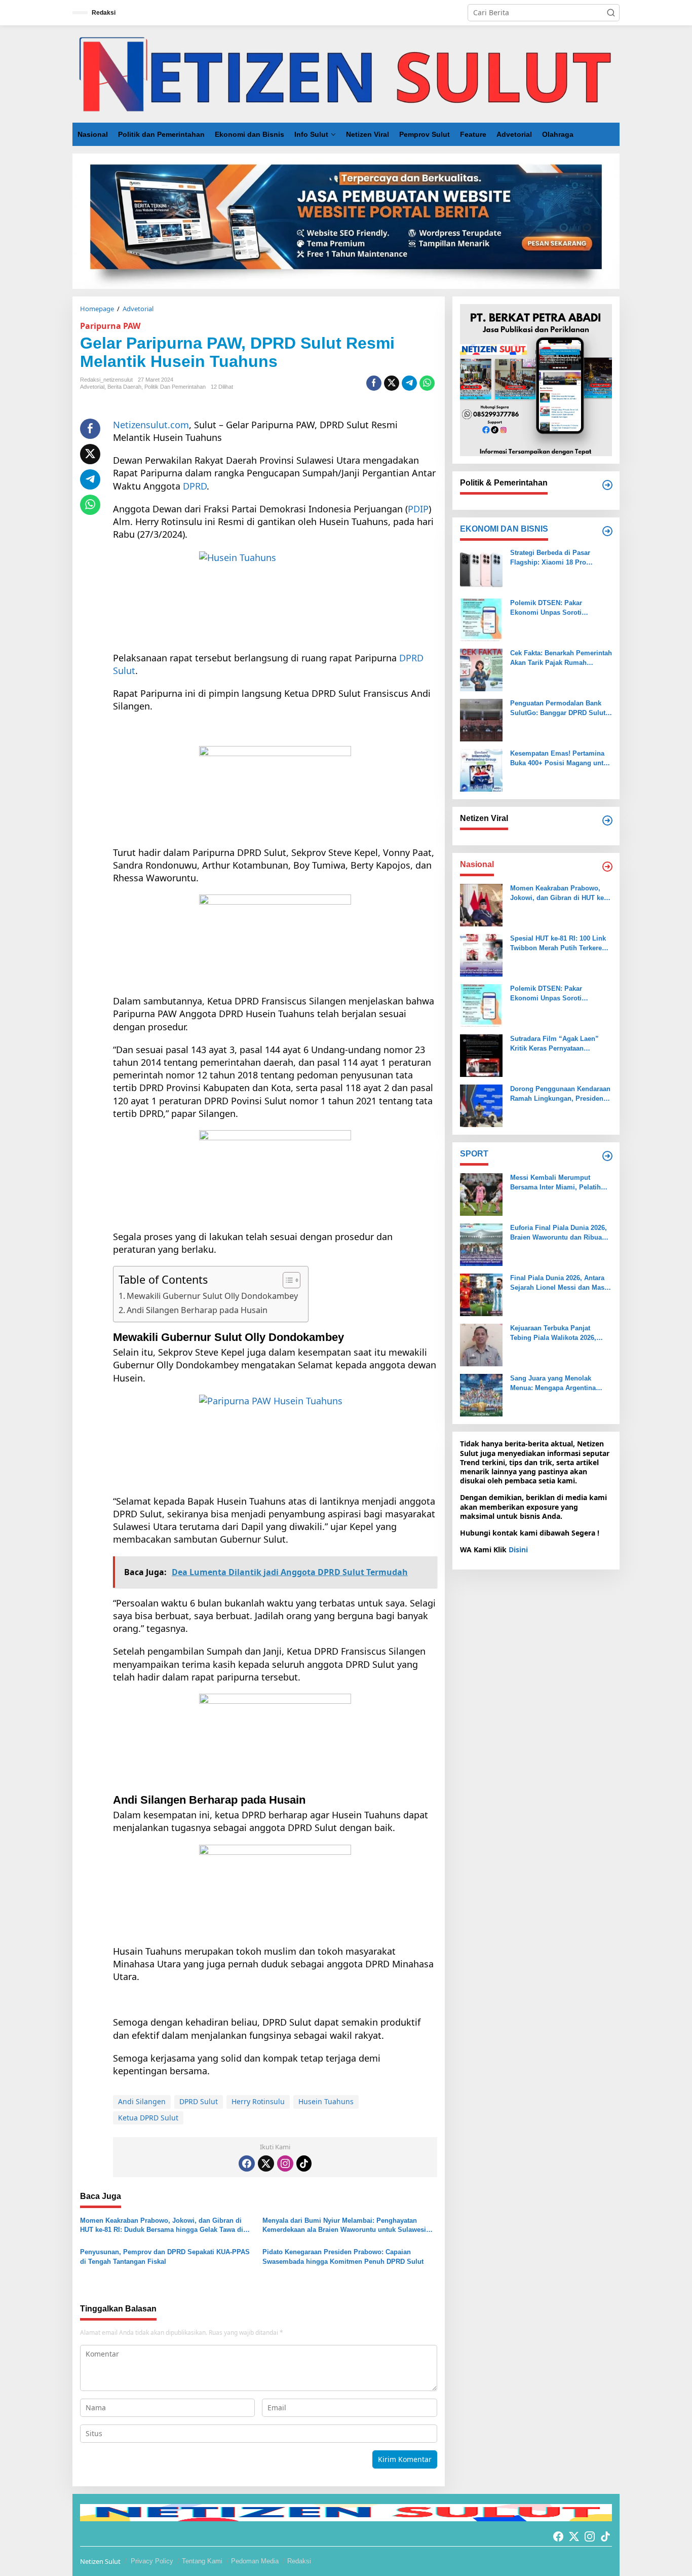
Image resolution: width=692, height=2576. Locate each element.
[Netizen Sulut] (346, 73)
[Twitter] (266, 2163)
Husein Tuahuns (326, 2101)
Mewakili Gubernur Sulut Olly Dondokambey (212, 1296)
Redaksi (299, 2561)
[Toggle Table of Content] (286, 1280)
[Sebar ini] (374, 383)
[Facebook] (247, 2163)
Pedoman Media (255, 2561)
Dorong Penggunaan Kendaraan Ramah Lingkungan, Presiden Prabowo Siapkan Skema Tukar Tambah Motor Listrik (560, 1094)
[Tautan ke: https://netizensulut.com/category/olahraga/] (607, 1156)
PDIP (418, 509)
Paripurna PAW (110, 326)
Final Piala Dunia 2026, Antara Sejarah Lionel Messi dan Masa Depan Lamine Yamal (559, 1283)
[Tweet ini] (392, 383)
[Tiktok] (304, 2163)
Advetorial (92, 387)
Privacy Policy (152, 2561)
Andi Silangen (142, 2101)
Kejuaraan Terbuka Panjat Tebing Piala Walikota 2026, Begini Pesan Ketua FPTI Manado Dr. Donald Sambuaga (559, 1333)
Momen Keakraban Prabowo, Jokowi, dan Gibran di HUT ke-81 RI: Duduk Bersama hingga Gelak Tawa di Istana (162, 2226)
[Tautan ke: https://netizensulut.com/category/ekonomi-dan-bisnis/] (607, 531)
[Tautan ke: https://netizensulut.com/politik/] (607, 485)
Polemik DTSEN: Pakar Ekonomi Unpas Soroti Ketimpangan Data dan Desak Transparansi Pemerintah (556, 608)
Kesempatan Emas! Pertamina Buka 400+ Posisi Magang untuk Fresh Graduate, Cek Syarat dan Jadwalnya (561, 758)
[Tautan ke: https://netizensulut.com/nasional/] (607, 867)
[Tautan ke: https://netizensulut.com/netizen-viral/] (607, 820)
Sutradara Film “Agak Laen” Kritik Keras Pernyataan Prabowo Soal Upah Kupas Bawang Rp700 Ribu (554, 1044)
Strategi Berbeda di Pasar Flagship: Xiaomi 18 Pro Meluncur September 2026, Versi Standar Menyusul (561, 558)
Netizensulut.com (151, 425)
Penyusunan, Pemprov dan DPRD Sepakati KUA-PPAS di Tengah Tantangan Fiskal (165, 2256)
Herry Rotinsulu (258, 2101)
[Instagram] (285, 2163)
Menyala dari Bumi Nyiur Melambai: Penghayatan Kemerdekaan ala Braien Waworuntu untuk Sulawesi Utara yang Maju (344, 2226)
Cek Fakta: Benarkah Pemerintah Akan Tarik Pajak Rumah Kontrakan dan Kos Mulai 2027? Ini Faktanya (561, 658)
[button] (611, 13)
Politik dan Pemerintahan (175, 387)
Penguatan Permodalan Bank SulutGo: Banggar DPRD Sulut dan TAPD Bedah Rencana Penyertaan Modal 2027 (558, 708)
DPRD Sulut (199, 2101)
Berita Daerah (124, 387)
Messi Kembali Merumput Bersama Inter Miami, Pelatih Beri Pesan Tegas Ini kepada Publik (555, 1183)
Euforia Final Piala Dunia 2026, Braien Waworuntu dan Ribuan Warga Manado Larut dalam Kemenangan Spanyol (559, 1233)
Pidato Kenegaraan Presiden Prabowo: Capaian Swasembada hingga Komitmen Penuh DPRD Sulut (343, 2256)
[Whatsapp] (427, 383)
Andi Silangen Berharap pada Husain (197, 1310)
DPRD (195, 486)
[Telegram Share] (409, 383)
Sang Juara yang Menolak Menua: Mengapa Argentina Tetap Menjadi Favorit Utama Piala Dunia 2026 (555, 1383)
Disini (518, 1550)
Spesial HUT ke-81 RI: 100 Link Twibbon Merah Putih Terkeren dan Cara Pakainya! (558, 943)
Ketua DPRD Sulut (148, 2118)
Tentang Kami (202, 2561)
